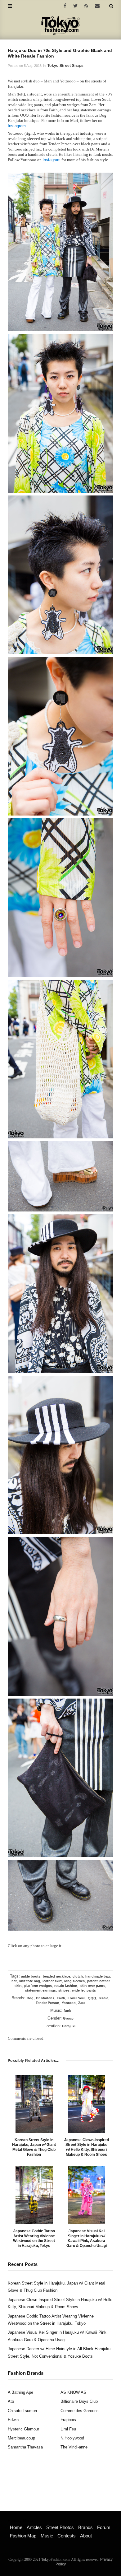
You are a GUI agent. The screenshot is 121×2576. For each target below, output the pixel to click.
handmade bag (98, 1976)
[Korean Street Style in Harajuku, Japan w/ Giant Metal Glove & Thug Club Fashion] (34, 2104)
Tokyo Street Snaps (65, 66)
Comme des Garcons (80, 2411)
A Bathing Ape (20, 2392)
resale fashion (66, 1986)
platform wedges (38, 1986)
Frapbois (68, 2420)
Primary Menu (20, 2521)
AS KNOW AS (73, 2392)
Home (16, 2527)
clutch (78, 1976)
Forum (104, 2527)
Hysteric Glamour (23, 2429)
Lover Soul (76, 1998)
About (86, 2536)
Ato (11, 2401)
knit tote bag (30, 1981)
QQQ (92, 1998)
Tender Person (47, 2003)
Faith (61, 1998)
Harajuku (69, 2026)
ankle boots (31, 1976)
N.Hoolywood (72, 2438)
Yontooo (69, 2003)
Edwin (13, 2420)
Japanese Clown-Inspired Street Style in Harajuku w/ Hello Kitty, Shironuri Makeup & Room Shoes (87, 2147)
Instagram (17, 126)
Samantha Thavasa (25, 2447)
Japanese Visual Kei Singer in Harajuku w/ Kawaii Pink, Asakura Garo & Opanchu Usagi (87, 2238)
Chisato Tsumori (22, 2411)
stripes (64, 1990)
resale (103, 1998)
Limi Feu (68, 2429)
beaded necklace (56, 1976)
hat (14, 1981)
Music (47, 2536)
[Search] (111, 6)
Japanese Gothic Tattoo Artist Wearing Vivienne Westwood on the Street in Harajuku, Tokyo (34, 2238)
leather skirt (52, 1981)
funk (67, 2011)
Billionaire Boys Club (79, 2401)
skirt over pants (92, 1986)
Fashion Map (23, 2536)
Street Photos (60, 2527)
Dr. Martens (45, 1998)
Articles (34, 2527)
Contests (67, 2536)
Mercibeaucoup (21, 2438)
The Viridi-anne (74, 2447)
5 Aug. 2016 (33, 66)
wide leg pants (84, 1990)
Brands (85, 2527)
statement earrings (40, 1990)
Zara (82, 2003)
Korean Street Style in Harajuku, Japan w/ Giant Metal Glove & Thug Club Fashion (34, 2147)
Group (68, 2018)
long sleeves (74, 1981)
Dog (30, 1998)
